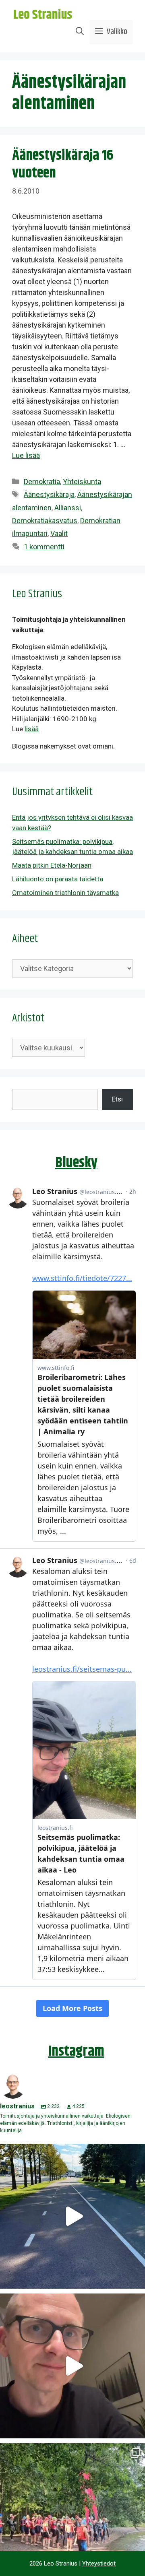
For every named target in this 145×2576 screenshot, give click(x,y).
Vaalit (59, 533)
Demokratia (42, 482)
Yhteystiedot (99, 2564)
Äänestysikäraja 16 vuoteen (63, 164)
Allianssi (68, 508)
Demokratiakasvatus (45, 521)
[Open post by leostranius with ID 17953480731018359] (72, 2216)
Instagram (76, 2051)
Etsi (117, 1099)
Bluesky (76, 1163)
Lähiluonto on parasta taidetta (58, 879)
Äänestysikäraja (49, 494)
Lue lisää (26, 455)
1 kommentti (44, 547)
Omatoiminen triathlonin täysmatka (65, 893)
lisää (32, 729)
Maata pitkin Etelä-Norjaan (52, 865)
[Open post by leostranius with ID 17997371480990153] (72, 2366)
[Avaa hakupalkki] (80, 32)
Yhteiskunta (82, 482)
